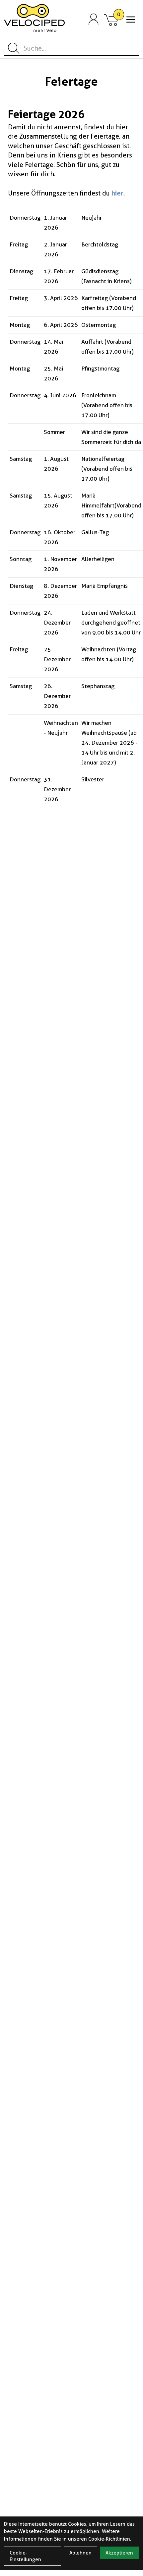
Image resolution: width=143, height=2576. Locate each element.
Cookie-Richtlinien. (110, 2539)
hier (117, 193)
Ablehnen (80, 2553)
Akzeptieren (119, 2553)
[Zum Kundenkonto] (94, 20)
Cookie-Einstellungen (25, 2556)
